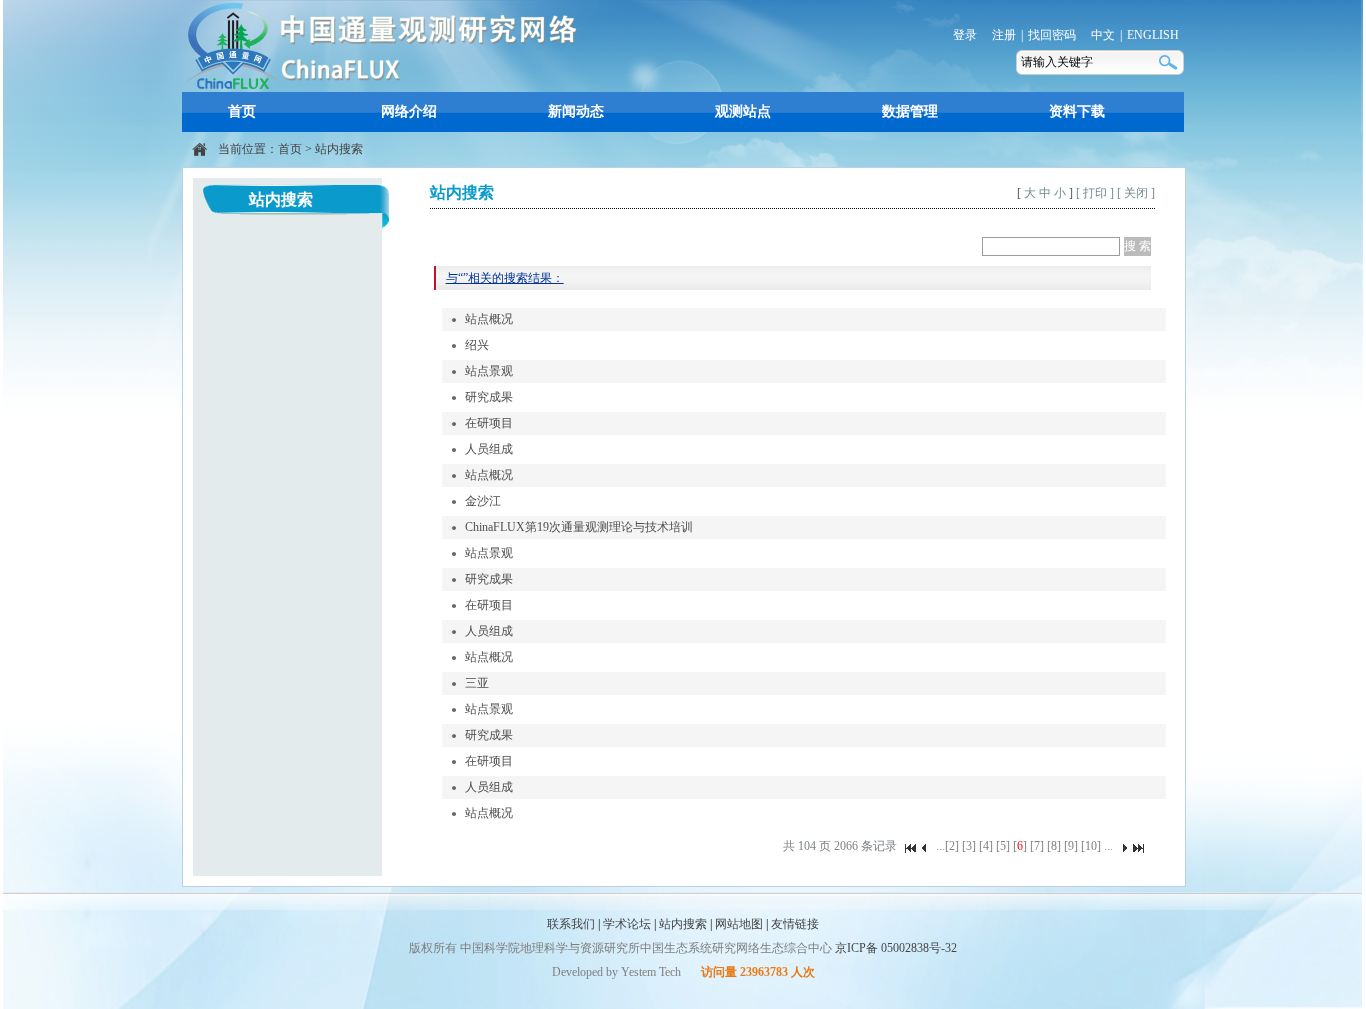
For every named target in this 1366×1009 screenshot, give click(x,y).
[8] (1054, 846)
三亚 (477, 683)
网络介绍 (409, 111)
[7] (1037, 846)
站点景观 (489, 371)
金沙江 (483, 501)
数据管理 (910, 111)
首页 (242, 111)
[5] (1003, 846)
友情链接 (795, 924)
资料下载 (1077, 111)
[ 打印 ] (1095, 193)
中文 (1103, 35)
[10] (1091, 846)
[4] (986, 846)
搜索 (1170, 62)
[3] (969, 846)
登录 (965, 35)
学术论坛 (627, 924)
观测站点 (743, 111)
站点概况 (489, 319)
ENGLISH (1153, 35)
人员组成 (489, 449)
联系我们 (571, 924)
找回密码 (1052, 35)
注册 (1004, 35)
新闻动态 (576, 111)
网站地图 (739, 924)
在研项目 (489, 423)
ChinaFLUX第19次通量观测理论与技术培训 (579, 527)
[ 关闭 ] (1136, 193)
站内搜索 (339, 149)
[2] (952, 846)
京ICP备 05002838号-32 (896, 948)
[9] (1071, 846)
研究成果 (489, 397)
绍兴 (477, 345)
